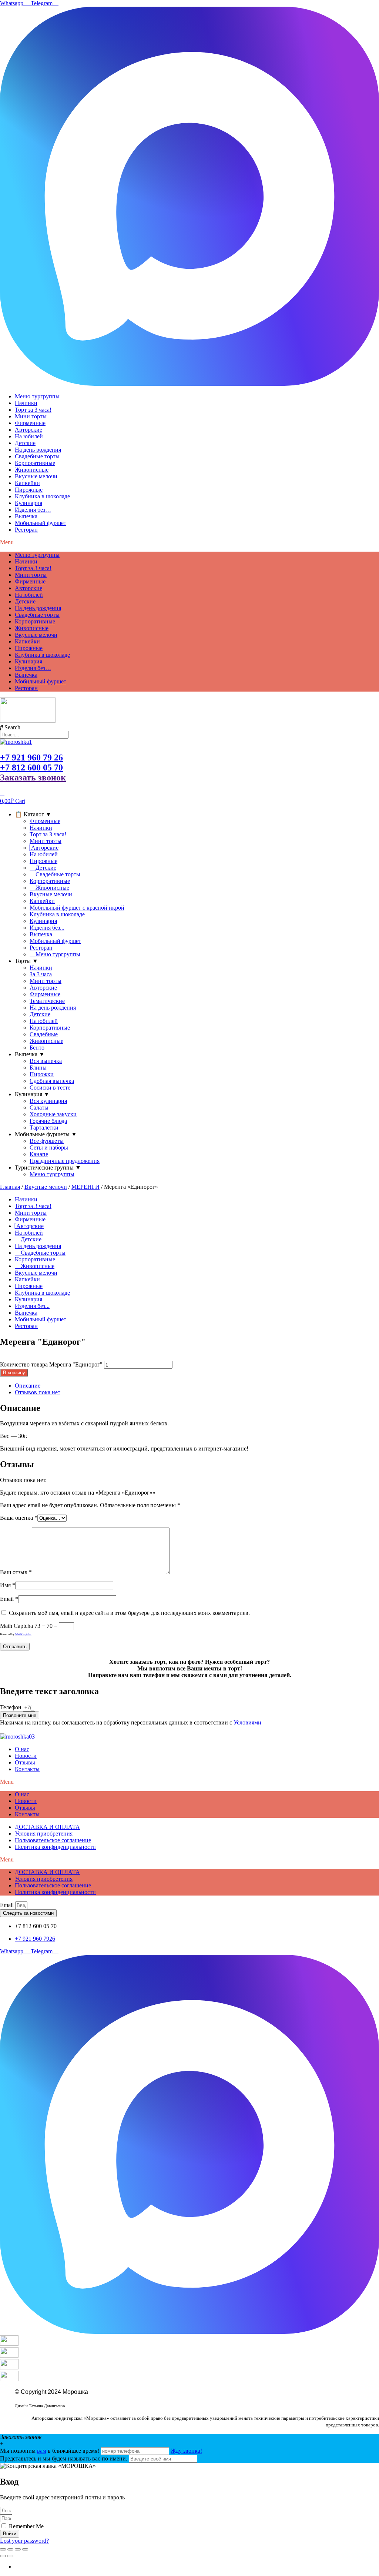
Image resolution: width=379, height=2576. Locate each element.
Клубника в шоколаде (42, 496)
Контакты (27, 1769)
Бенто (37, 1048)
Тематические (47, 1001)
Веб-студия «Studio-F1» (37, 2399)
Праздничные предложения (65, 1161)
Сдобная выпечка (52, 1081)
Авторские (28, 430)
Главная (10, 1187)
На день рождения (38, 450)
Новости (26, 1756)
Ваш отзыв (16, 1572)
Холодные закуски (53, 1114)
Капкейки (27, 483)
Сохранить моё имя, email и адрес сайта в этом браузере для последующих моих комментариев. (129, 1613)
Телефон (11, 1707)
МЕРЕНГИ (85, 1187)
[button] (189, 542)
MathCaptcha (23, 1634)
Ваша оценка (19, 1518)
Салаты (39, 1108)
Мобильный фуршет (41, 523)
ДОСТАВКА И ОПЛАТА (47, 1827)
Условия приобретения (44, 1834)
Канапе (39, 1154)
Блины (38, 1068)
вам (42, 2451)
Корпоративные (35, 463)
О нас (22, 1749)
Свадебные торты (37, 456)
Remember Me (26, 2526)
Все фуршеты (47, 1141)
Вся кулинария (48, 1101)
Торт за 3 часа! (33, 410)
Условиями (247, 1722)
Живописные (32, 470)
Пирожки (42, 1074)
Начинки (26, 403)
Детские (25, 443)
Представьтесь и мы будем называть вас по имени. (64, 2458)
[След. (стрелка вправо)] (10, 2556)
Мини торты (31, 416)
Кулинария (28, 503)
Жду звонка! (186, 2451)
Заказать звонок (33, 777)
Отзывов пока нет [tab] (38, 1392)
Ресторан (26, 530)
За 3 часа (41, 974)
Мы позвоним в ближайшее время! (50, 2451)
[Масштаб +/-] (3, 2549)
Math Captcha (16, 1626)
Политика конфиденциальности (55, 1847)
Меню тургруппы (37, 396)
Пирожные (29, 490)
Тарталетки (44, 1128)
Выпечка (26, 516)
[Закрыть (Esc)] (25, 2549)
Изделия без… (33, 510)
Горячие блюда (48, 1121)
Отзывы (25, 1762)
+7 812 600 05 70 (31, 767)
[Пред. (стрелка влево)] (3, 2556)
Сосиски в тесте (50, 1088)
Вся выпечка (46, 1061)
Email (9, 1599)
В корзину (14, 1373)
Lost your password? (24, 2541)
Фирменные (30, 423)
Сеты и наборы (49, 1148)
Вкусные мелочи (36, 476)
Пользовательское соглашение (53, 1840)
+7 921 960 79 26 (31, 757)
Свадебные (44, 1034)
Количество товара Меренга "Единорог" (51, 1364)
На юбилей (29, 436)
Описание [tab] (28, 1386)
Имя (8, 1585)
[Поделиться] (18, 2549)
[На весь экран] (10, 2549)
